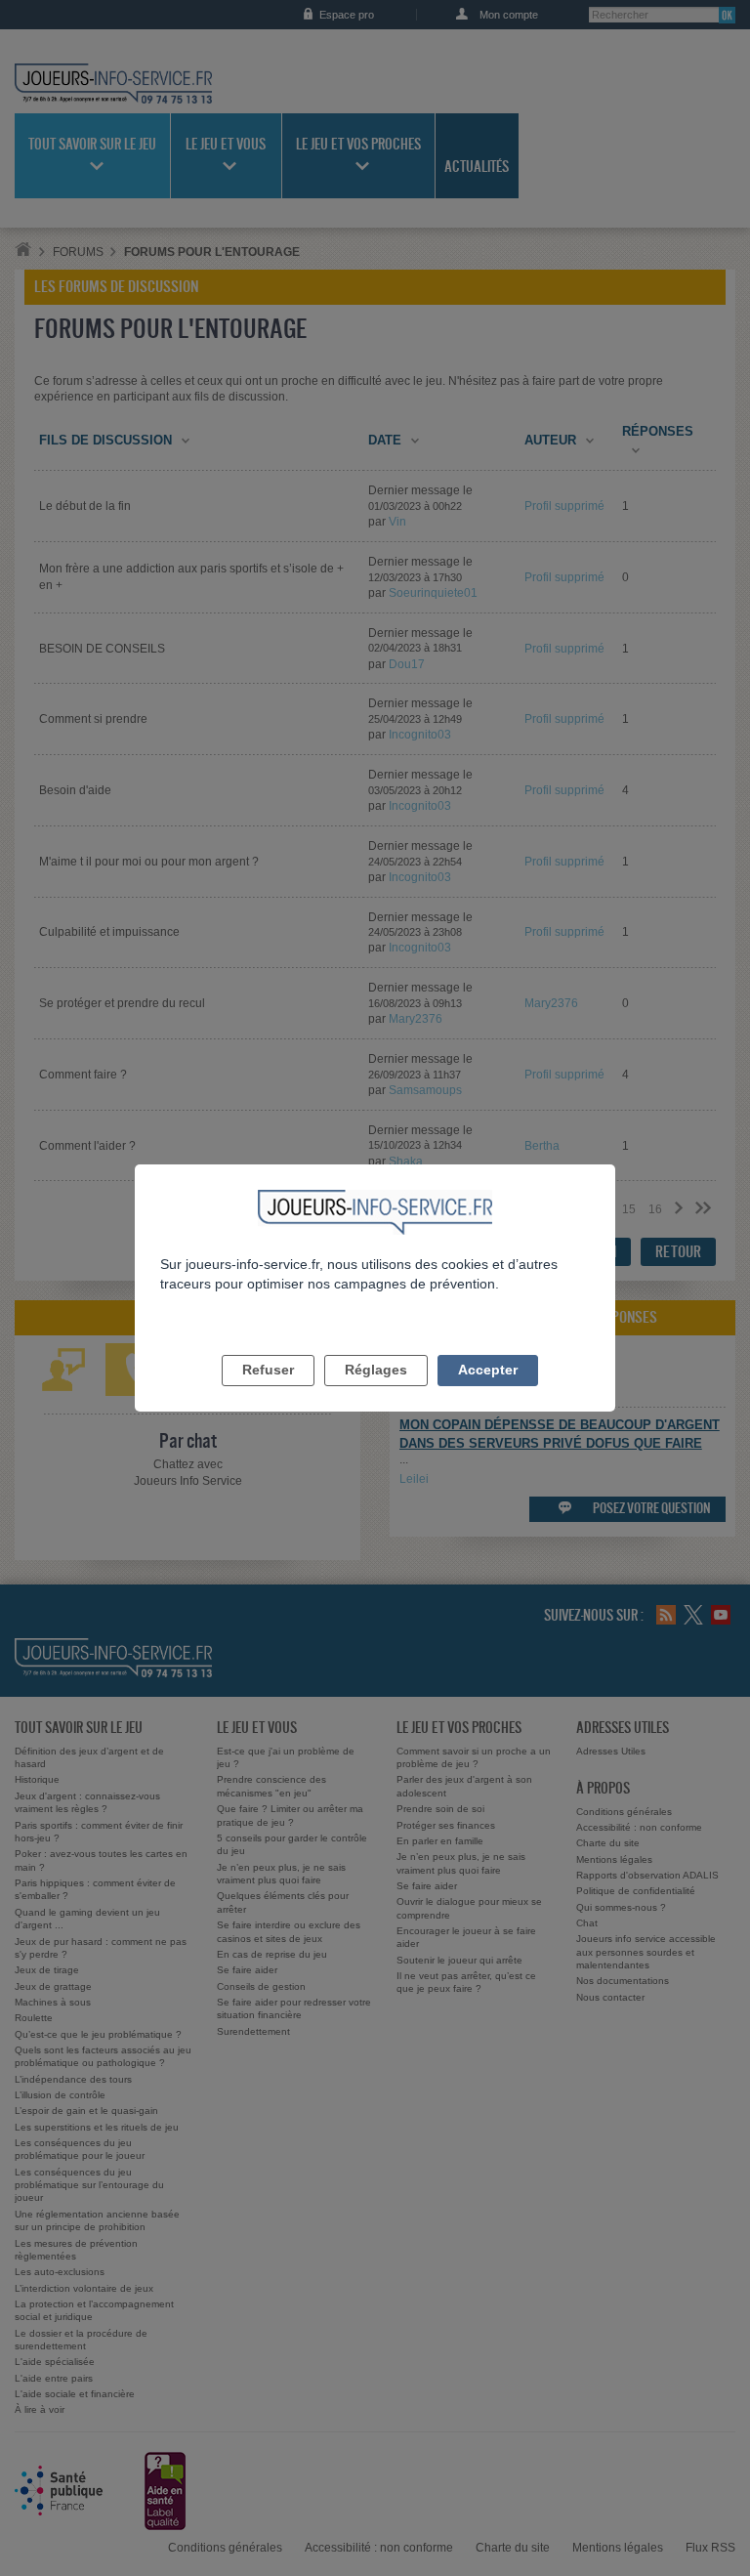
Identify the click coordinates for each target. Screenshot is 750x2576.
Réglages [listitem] (376, 1370)
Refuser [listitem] (268, 1370)
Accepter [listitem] (488, 1370)
